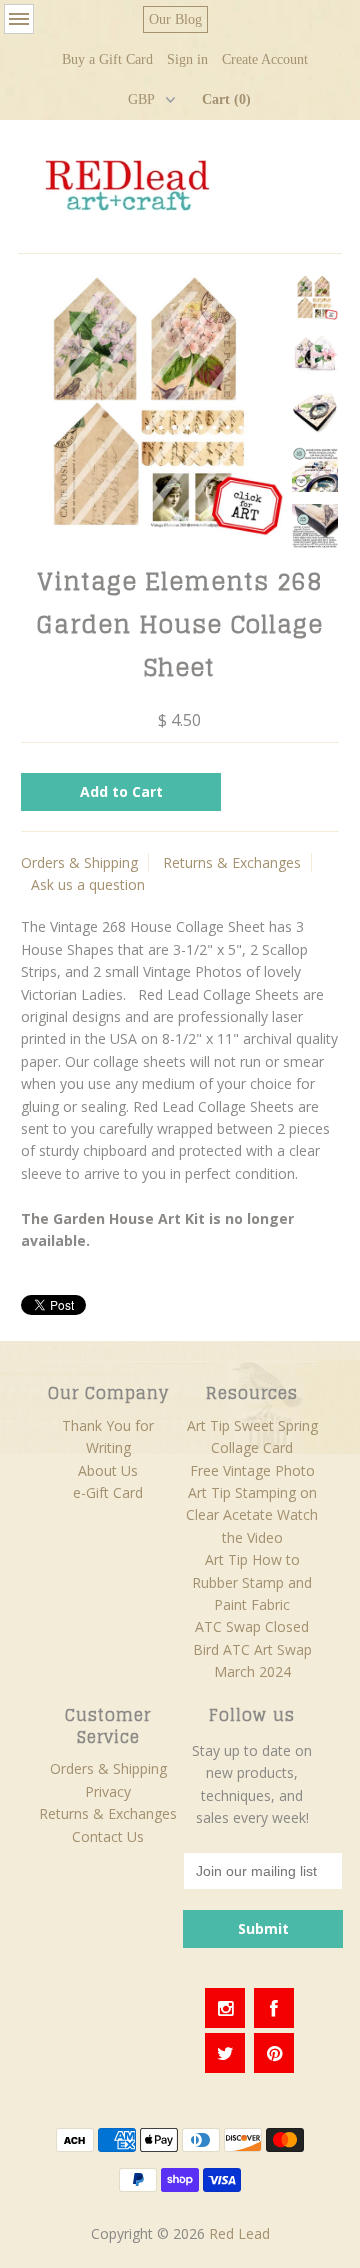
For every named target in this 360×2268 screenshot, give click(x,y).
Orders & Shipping (79, 862)
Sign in (187, 59)
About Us (108, 1470)
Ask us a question (88, 884)
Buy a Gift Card (107, 59)
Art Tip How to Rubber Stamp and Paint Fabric (252, 1582)
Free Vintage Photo (252, 1470)
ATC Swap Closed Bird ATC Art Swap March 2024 (252, 1649)
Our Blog (175, 19)
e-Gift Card (108, 1492)
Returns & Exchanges (232, 862)
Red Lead (239, 2233)
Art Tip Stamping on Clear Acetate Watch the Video (252, 1515)
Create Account (265, 59)
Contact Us (108, 1836)
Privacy (108, 1791)
